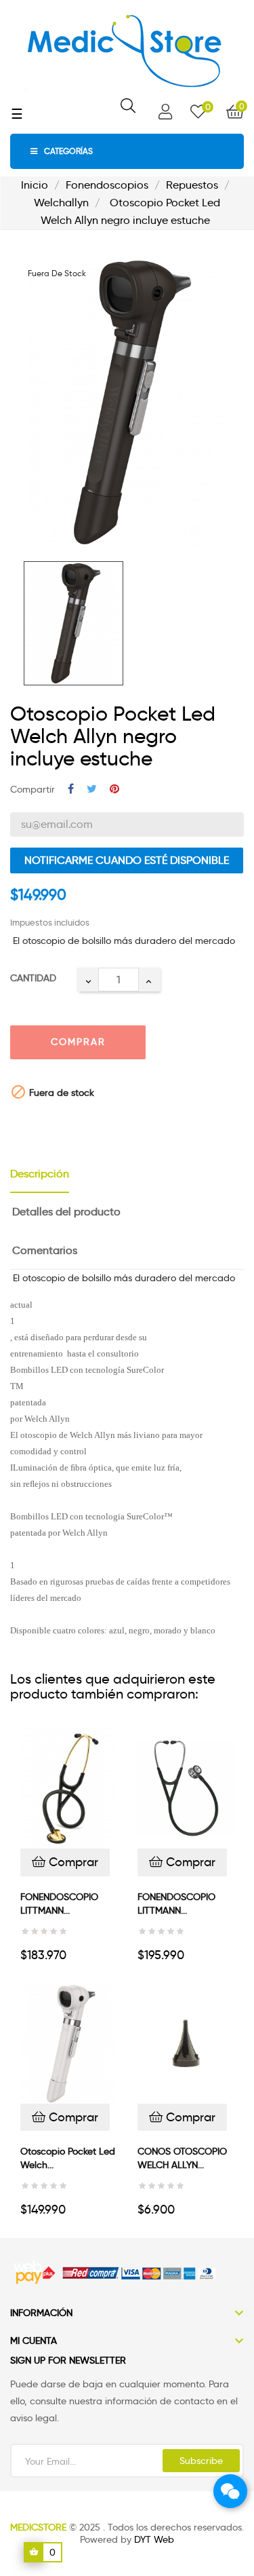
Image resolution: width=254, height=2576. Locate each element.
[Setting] (165, 112)
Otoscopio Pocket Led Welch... (68, 2158)
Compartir (71, 790)
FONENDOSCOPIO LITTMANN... (59, 1903)
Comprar (78, 1042)
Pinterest (114, 790)
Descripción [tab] (40, 1174)
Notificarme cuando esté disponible (127, 860)
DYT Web (154, 2539)
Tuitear (92, 790)
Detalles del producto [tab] (66, 1212)
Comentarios (45, 1250)
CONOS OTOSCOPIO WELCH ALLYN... (182, 2158)
